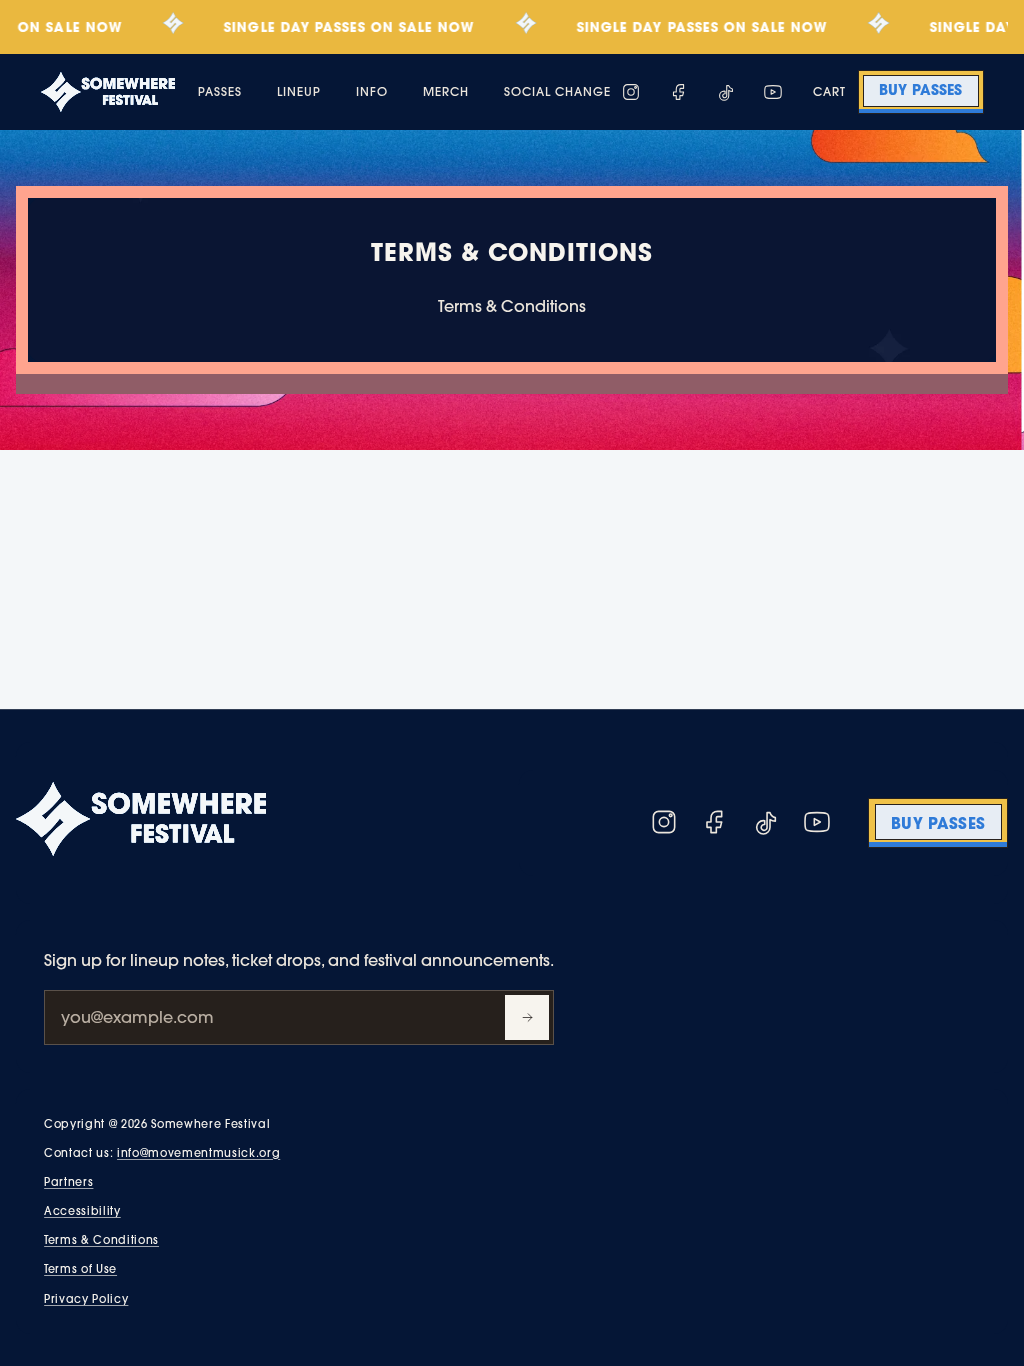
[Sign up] (527, 1018)
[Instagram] (631, 92)
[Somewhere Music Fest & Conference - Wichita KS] (108, 92)
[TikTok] (726, 92)
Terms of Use (80, 1269)
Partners (68, 1182)
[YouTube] (773, 92)
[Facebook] (679, 92)
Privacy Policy (86, 1299)
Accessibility (82, 1211)
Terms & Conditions (101, 1240)
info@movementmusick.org (198, 1153)
